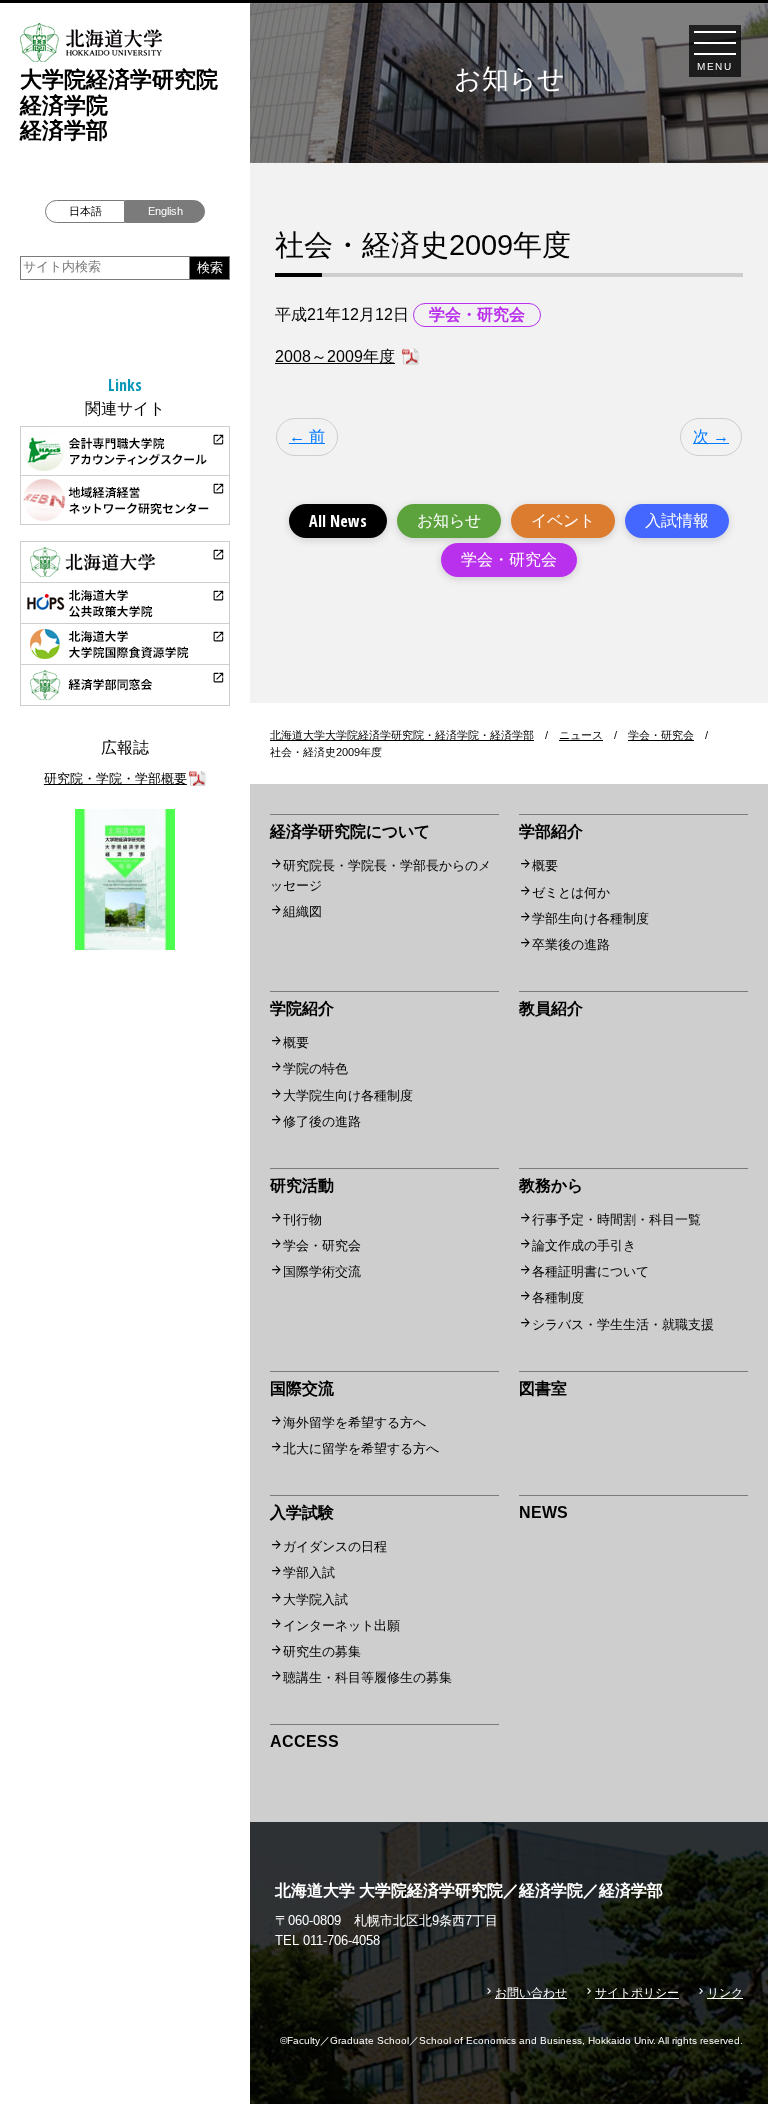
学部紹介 (551, 831)
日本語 (85, 211)
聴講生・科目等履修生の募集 (367, 1677)
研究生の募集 (322, 1651)
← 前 (307, 436)
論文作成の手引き (584, 1245)
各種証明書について (590, 1271)
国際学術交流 (322, 1271)
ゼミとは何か (571, 892)
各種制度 (558, 1297)
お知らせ (449, 520)
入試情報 (677, 520)
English (165, 211)
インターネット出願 (341, 1625)
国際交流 (302, 1388)
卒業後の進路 (571, 944)
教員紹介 (551, 1008)
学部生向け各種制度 (590, 918)
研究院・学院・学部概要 (115, 778)
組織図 (302, 911)
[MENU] (715, 43)
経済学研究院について (350, 831)
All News (338, 521)
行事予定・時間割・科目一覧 (616, 1219)
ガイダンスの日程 (335, 1546)
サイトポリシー (637, 1993)
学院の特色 (315, 1068)
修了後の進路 (322, 1121)
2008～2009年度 (335, 356)
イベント (563, 520)
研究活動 (302, 1185)
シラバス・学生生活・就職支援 (623, 1324)
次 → (711, 436)
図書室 (543, 1388)
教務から (551, 1185)
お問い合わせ (531, 1993)
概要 (545, 865)
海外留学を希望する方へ (354, 1422)
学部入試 (309, 1572)
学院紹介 (302, 1008)
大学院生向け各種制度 (348, 1095)
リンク (725, 1993)
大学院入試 (315, 1599)
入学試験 (302, 1512)
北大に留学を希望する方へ (361, 1448)
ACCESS (304, 1741)
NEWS (543, 1512)
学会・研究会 (509, 559)
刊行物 (302, 1219)
